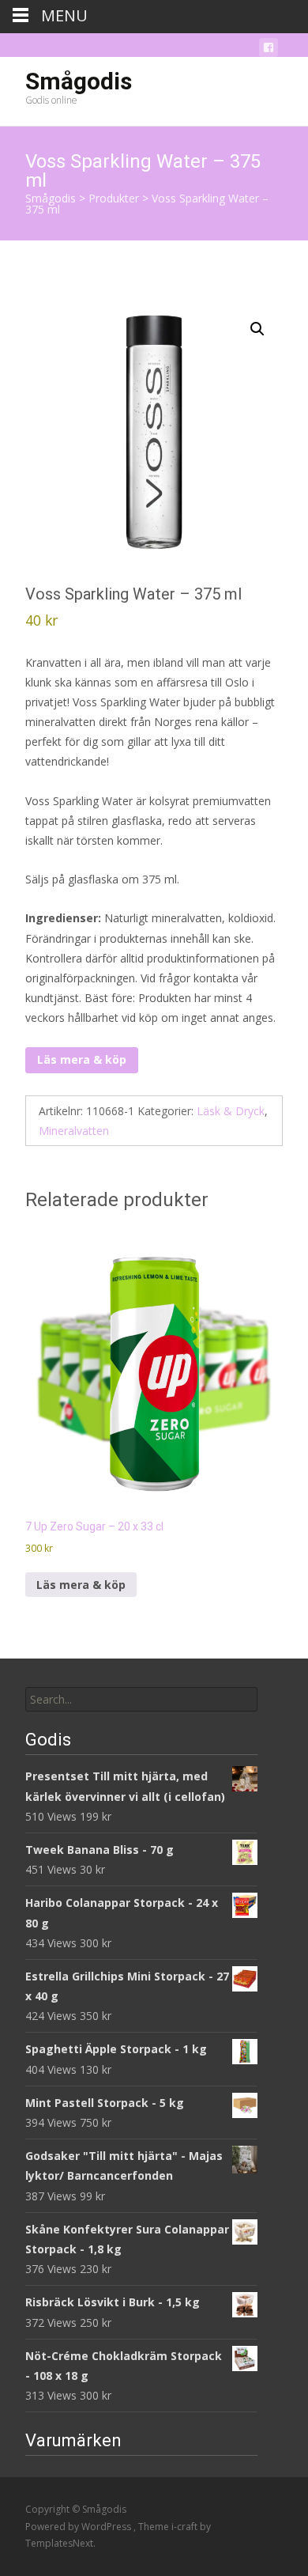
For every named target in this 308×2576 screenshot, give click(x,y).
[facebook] (269, 50)
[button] (257, 329)
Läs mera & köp (82, 1059)
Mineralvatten (74, 1131)
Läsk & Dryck (231, 1111)
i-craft (186, 2527)
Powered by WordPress (79, 2527)
